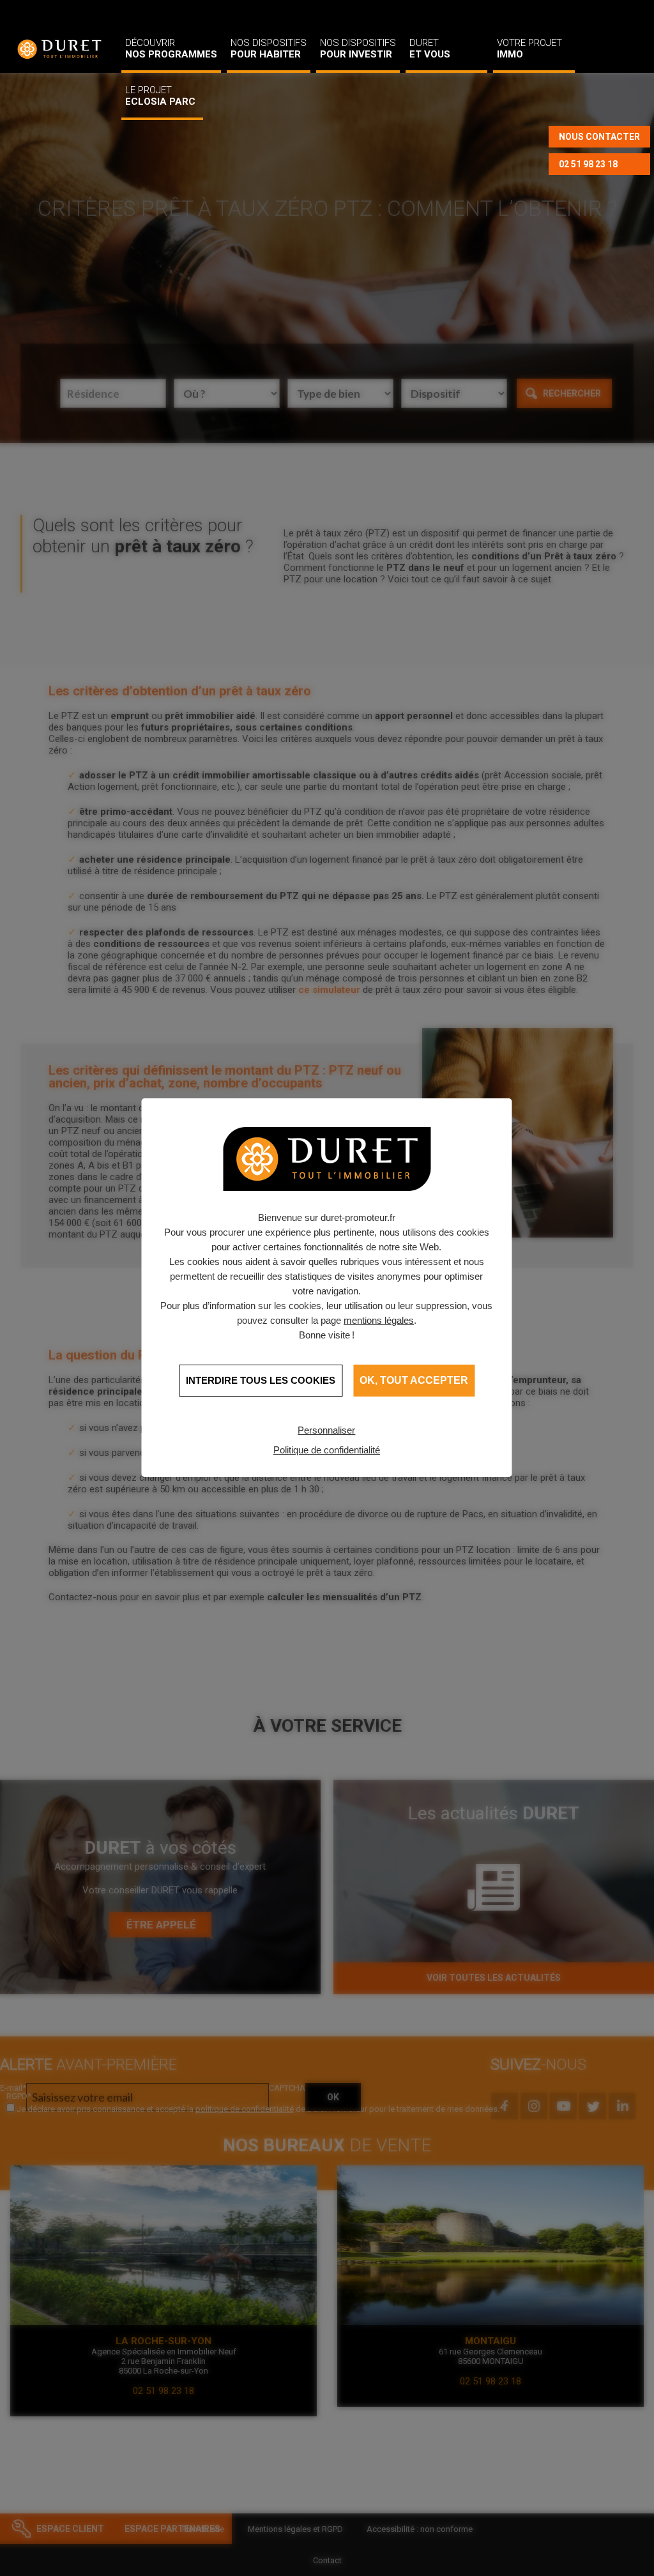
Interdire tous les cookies (261, 1380)
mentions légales (379, 1320)
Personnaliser (326, 1430)
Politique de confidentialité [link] (327, 1450)
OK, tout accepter (414, 1380)
